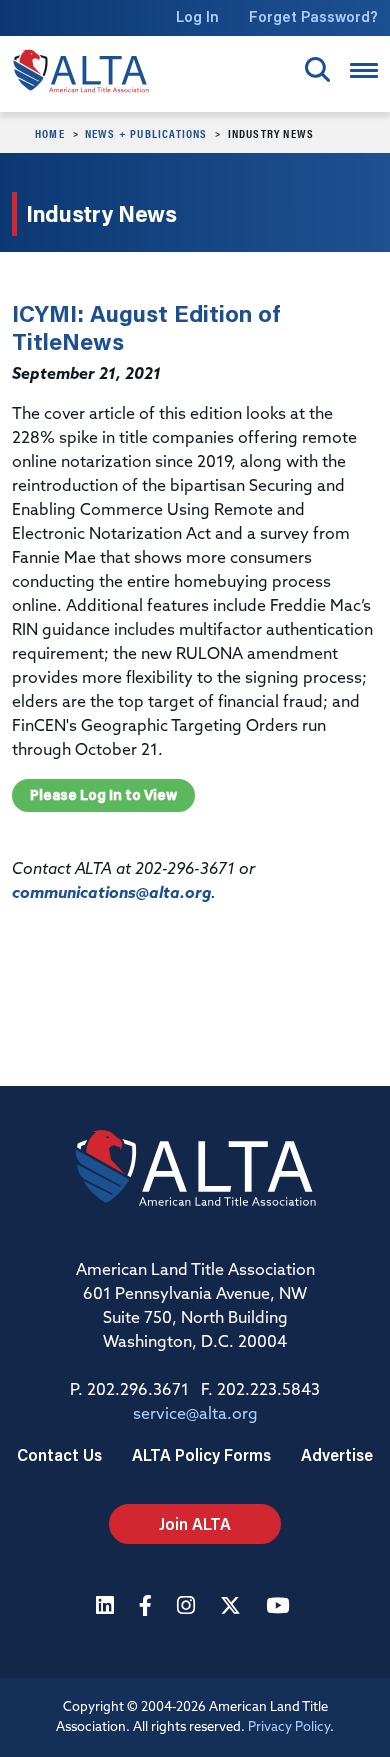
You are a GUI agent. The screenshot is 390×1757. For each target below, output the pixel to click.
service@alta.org (195, 1415)
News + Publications (146, 133)
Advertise (337, 1454)
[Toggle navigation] (364, 70)
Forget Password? (313, 16)
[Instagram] (188, 1607)
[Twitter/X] (233, 1607)
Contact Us (59, 1454)
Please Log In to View (103, 795)
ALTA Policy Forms (201, 1454)
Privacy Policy (289, 1727)
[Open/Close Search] (317, 69)
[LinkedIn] (107, 1607)
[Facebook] (148, 1607)
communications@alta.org (111, 894)
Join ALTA (195, 1523)
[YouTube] (280, 1607)
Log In (197, 16)
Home (50, 133)
